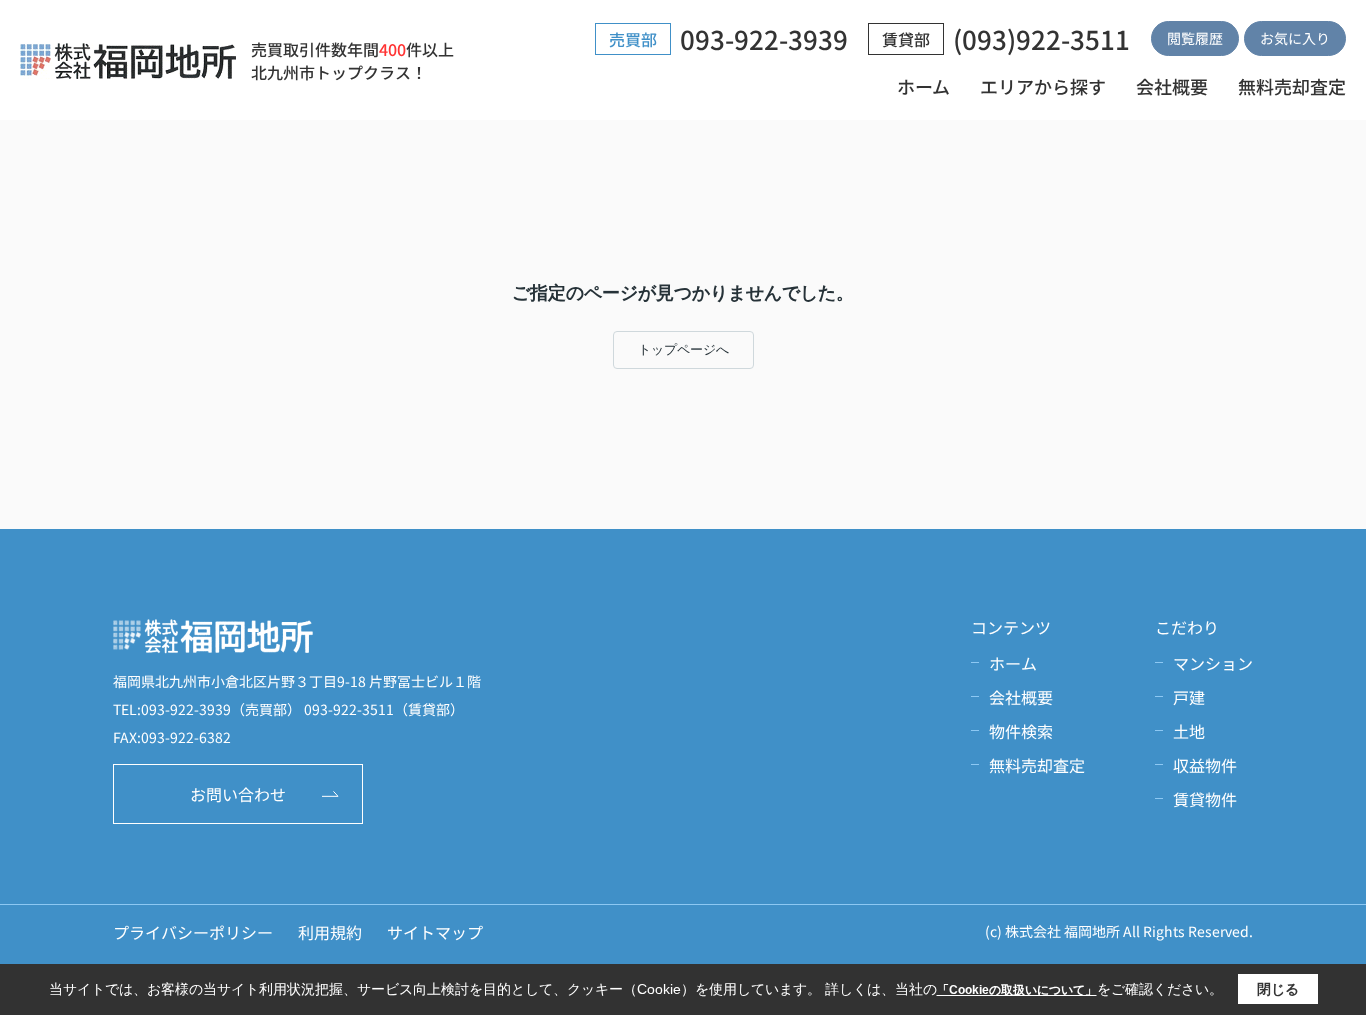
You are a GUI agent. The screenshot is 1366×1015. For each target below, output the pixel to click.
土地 (1189, 731)
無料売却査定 (1292, 86)
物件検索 (1021, 731)
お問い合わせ (238, 794)
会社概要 (1172, 86)
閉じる (1278, 989)
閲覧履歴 (1195, 38)
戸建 (1189, 697)
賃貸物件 (1205, 799)
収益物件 (1205, 765)
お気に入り (1295, 38)
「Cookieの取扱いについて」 (1017, 990)
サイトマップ (435, 932)
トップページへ (683, 349)
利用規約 (330, 932)
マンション (1213, 663)
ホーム (923, 86)
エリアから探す (1043, 86)
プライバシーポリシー (193, 932)
